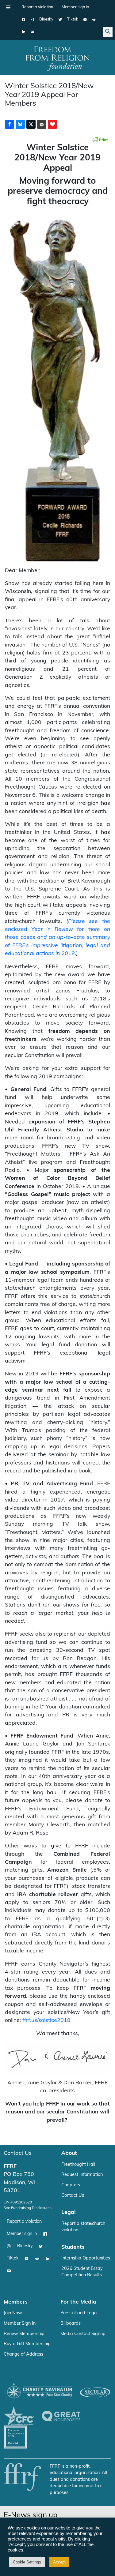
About (69, 2153)
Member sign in (75, 7)
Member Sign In (20, 2324)
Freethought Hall (78, 2165)
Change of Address (23, 2355)
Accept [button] (59, 2562)
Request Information (82, 2175)
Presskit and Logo (79, 2313)
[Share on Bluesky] (20, 124)
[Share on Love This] (52, 124)
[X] (60, 20)
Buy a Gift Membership (27, 2344)
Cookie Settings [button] (27, 2562)
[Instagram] (32, 20)
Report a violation (37, 7)
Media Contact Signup (83, 2334)
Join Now (13, 2313)
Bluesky (46, 19)
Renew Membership (24, 2334)
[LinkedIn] (23, 32)
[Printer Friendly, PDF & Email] (100, 140)
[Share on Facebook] (10, 124)
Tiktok (73, 19)
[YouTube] (85, 20)
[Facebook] (23, 20)
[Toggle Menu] (8, 7)
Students (73, 2247)
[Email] (32, 32)
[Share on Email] (42, 124)
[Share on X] (31, 124)
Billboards (71, 2324)
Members (16, 2302)
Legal (69, 2212)
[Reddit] (94, 20)
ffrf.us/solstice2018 (46, 2021)
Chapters (71, 2185)
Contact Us (18, 2153)
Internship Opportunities (86, 2258)
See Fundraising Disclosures (28, 2208)
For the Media (78, 2302)
